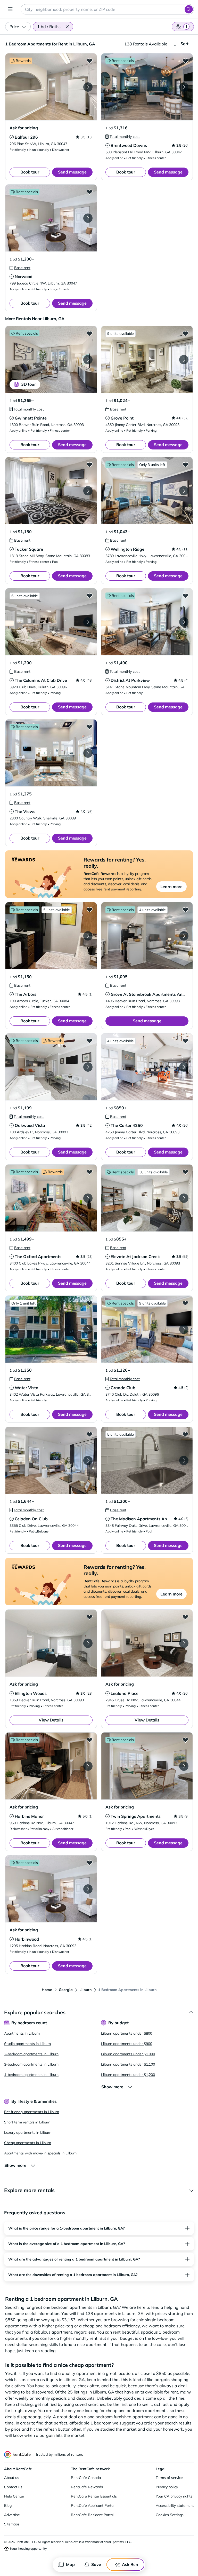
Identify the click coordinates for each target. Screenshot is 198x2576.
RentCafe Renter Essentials (94, 2496)
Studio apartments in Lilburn (27, 2044)
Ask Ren (130, 2564)
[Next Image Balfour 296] (88, 87)
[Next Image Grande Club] (184, 1329)
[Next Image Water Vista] (88, 1329)
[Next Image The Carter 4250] (184, 1067)
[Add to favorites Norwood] (89, 192)
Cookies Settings (170, 2515)
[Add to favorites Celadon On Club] (89, 1434)
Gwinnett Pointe (31, 418)
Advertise (12, 2515)
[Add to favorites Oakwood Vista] (89, 1041)
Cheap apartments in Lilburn (28, 2143)
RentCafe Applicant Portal (93, 2506)
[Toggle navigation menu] (10, 9)
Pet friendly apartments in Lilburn (32, 2112)
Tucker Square (29, 549)
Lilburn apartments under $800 (127, 2033)
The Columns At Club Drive (41, 680)
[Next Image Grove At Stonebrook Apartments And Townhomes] (184, 936)
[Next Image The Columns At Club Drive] (88, 622)
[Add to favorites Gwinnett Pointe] (89, 333)
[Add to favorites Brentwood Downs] (185, 61)
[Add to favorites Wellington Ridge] (185, 464)
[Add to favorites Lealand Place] (185, 1617)
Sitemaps (12, 2524)
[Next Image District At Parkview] (184, 622)
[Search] (189, 9)
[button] (67, 27)
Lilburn (85, 1990)
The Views (25, 811)
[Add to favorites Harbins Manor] (89, 1740)
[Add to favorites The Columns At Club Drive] (89, 596)
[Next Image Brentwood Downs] (184, 87)
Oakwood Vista (30, 1125)
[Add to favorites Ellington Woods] (89, 1617)
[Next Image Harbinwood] (88, 1889)
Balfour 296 (26, 137)
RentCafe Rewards (87, 2487)
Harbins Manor (29, 1816)
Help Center (14, 2496)
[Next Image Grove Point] (184, 360)
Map (70, 2564)
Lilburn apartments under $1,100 (128, 2064)
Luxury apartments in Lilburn (28, 2132)
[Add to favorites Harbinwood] (89, 1863)
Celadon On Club (31, 1519)
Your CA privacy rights (174, 2496)
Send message (72, 172)
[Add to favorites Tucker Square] (89, 464)
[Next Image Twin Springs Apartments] (184, 1766)
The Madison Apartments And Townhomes (152, 1519)
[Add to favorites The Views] (89, 727)
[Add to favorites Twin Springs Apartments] (185, 1740)
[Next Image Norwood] (88, 218)
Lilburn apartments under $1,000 (128, 2054)
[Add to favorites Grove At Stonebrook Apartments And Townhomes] (185, 910)
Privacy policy (167, 2487)
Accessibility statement (175, 2506)
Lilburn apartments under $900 (127, 2044)
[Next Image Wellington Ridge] (184, 491)
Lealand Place (125, 1693)
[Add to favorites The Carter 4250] (185, 1041)
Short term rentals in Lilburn (27, 2122)
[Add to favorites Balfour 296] (89, 61)
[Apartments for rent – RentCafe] (18, 2455)
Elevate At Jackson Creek (135, 1257)
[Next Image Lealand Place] (184, 1643)
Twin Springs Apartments (136, 1816)
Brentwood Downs (129, 145)
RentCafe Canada (86, 2478)
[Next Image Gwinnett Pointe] (88, 360)
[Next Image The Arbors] (88, 936)
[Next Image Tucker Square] (88, 491)
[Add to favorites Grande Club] (185, 1303)
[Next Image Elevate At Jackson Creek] (184, 1198)
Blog (8, 2506)
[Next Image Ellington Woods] (88, 1643)
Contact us (13, 2487)
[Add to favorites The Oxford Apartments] (89, 1172)
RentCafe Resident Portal (92, 2515)
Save (96, 2564)
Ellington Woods (31, 1693)
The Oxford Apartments (38, 1257)
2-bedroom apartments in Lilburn (31, 2054)
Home (47, 1990)
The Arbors (26, 994)
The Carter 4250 (127, 1125)
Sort (184, 44)
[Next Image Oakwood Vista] (88, 1067)
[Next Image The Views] (88, 753)
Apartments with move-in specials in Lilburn (40, 2153)
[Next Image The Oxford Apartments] (88, 1198)
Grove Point (122, 418)
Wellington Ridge (127, 549)
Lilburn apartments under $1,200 (128, 2075)
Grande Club (123, 1388)
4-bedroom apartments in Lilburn (31, 2075)
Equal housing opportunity (28, 2549)
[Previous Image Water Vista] (14, 1329)
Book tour (30, 172)
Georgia (66, 1990)
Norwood (24, 276)
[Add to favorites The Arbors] (89, 910)
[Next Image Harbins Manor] (88, 1766)
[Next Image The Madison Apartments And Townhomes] (184, 1460)
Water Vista (27, 1388)
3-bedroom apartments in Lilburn (31, 2064)
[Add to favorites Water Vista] (89, 1303)
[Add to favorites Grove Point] (185, 333)
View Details (51, 1720)
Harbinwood (27, 1939)
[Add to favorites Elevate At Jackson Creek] (185, 1172)
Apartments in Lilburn (22, 2033)
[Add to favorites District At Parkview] (185, 596)
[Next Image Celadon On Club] (88, 1460)
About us (12, 2478)
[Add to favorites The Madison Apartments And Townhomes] (185, 1434)
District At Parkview (130, 680)
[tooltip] (12, 137)
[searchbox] (107, 9)
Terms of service (169, 2478)
